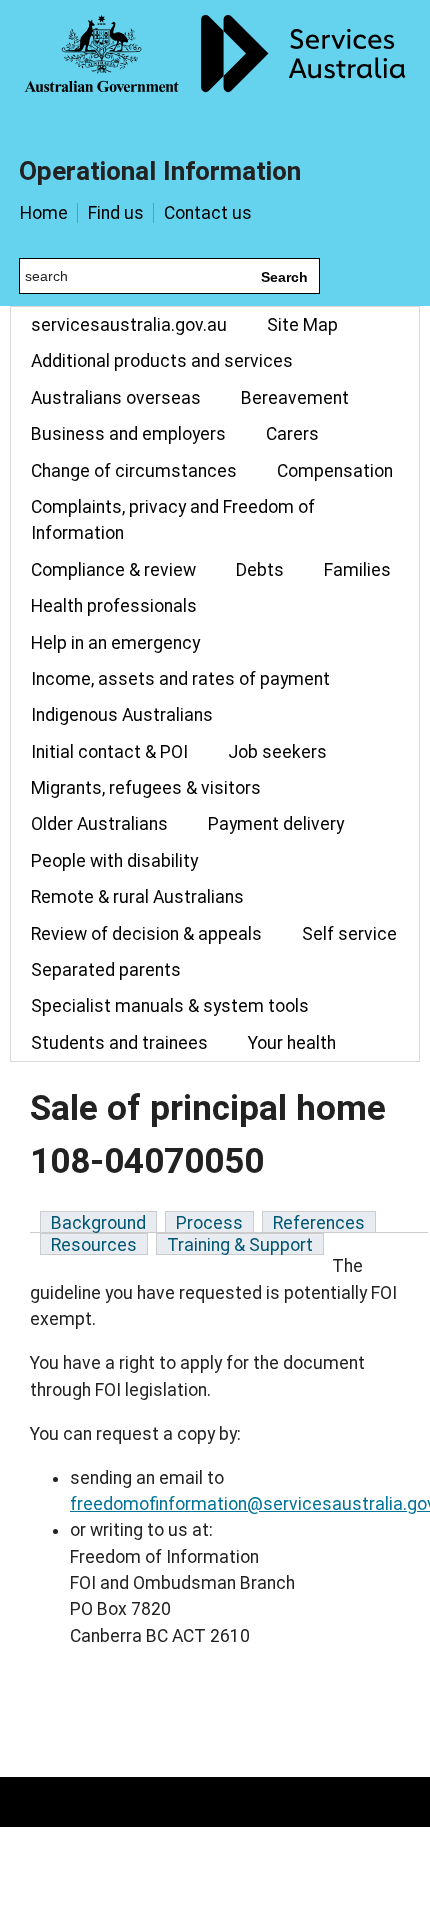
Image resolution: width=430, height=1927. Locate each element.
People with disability (114, 861)
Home (44, 213)
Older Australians (99, 824)
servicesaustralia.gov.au (129, 325)
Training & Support (240, 1245)
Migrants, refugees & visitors (146, 788)
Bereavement (295, 398)
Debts (260, 570)
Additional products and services (162, 361)
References (319, 1223)
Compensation (335, 471)
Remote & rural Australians (137, 897)
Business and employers (128, 434)
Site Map (302, 325)
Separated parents (106, 970)
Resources (94, 1245)
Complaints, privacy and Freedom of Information (173, 520)
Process (209, 1223)
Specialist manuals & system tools (170, 1006)
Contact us (208, 213)
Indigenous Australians (122, 715)
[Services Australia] (215, 65)
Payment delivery (276, 824)
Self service (349, 934)
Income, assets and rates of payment (180, 679)
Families (357, 570)
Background (98, 1223)
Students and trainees (119, 1043)
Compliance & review (113, 570)
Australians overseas (116, 398)
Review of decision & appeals (146, 934)
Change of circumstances (134, 471)
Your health (292, 1043)
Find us (116, 213)
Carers (292, 434)
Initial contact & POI (109, 752)
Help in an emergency (115, 643)
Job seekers (277, 752)
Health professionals (114, 606)
